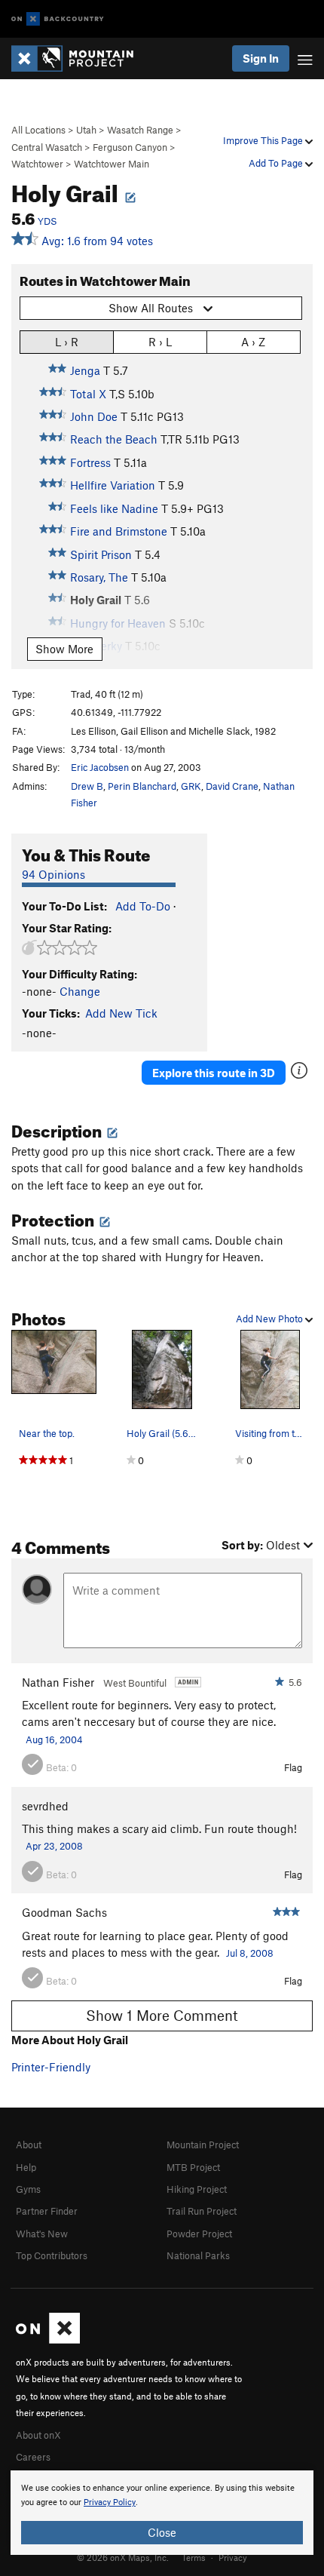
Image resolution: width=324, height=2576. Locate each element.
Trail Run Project (202, 2211)
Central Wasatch (47, 147)
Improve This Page (264, 140)
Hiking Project (197, 2189)
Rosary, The (99, 577)
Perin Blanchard (142, 786)
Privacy (233, 2557)
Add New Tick (121, 1013)
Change (80, 991)
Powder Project (199, 2234)
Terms (194, 2557)
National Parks (198, 2255)
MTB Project (193, 2167)
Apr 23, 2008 (54, 1846)
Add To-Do (143, 906)
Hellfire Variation (113, 485)
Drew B (87, 786)
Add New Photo (271, 1319)
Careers (33, 2457)
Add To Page (277, 163)
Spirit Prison (101, 554)
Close (162, 2532)
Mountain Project (203, 2145)
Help (26, 2167)
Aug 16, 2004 (54, 1739)
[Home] (80, 58)
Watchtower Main (112, 164)
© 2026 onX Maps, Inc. (123, 2557)
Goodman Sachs (64, 1912)
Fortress (90, 462)
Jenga (85, 370)
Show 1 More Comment (162, 2015)
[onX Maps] (48, 2340)
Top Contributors (52, 2255)
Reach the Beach (114, 439)
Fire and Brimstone (119, 531)
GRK (191, 786)
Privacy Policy (110, 2502)
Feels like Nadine (114, 508)
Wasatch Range (140, 130)
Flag (293, 1767)
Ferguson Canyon (130, 147)
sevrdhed (45, 1806)
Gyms (28, 2189)
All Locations (38, 130)
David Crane (232, 786)
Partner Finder (47, 2211)
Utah (86, 130)
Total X (88, 394)
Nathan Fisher (58, 1682)
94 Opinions (53, 874)
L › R (67, 342)
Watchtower (37, 164)
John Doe (94, 416)
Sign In (261, 58)
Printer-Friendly (51, 2067)
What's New (42, 2234)
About (29, 2145)
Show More (64, 649)
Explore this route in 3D (214, 1073)
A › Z (253, 342)
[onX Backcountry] (58, 19)
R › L (160, 342)
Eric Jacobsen (100, 767)
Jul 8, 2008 (250, 1953)
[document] (162, 2513)
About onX (38, 2435)
